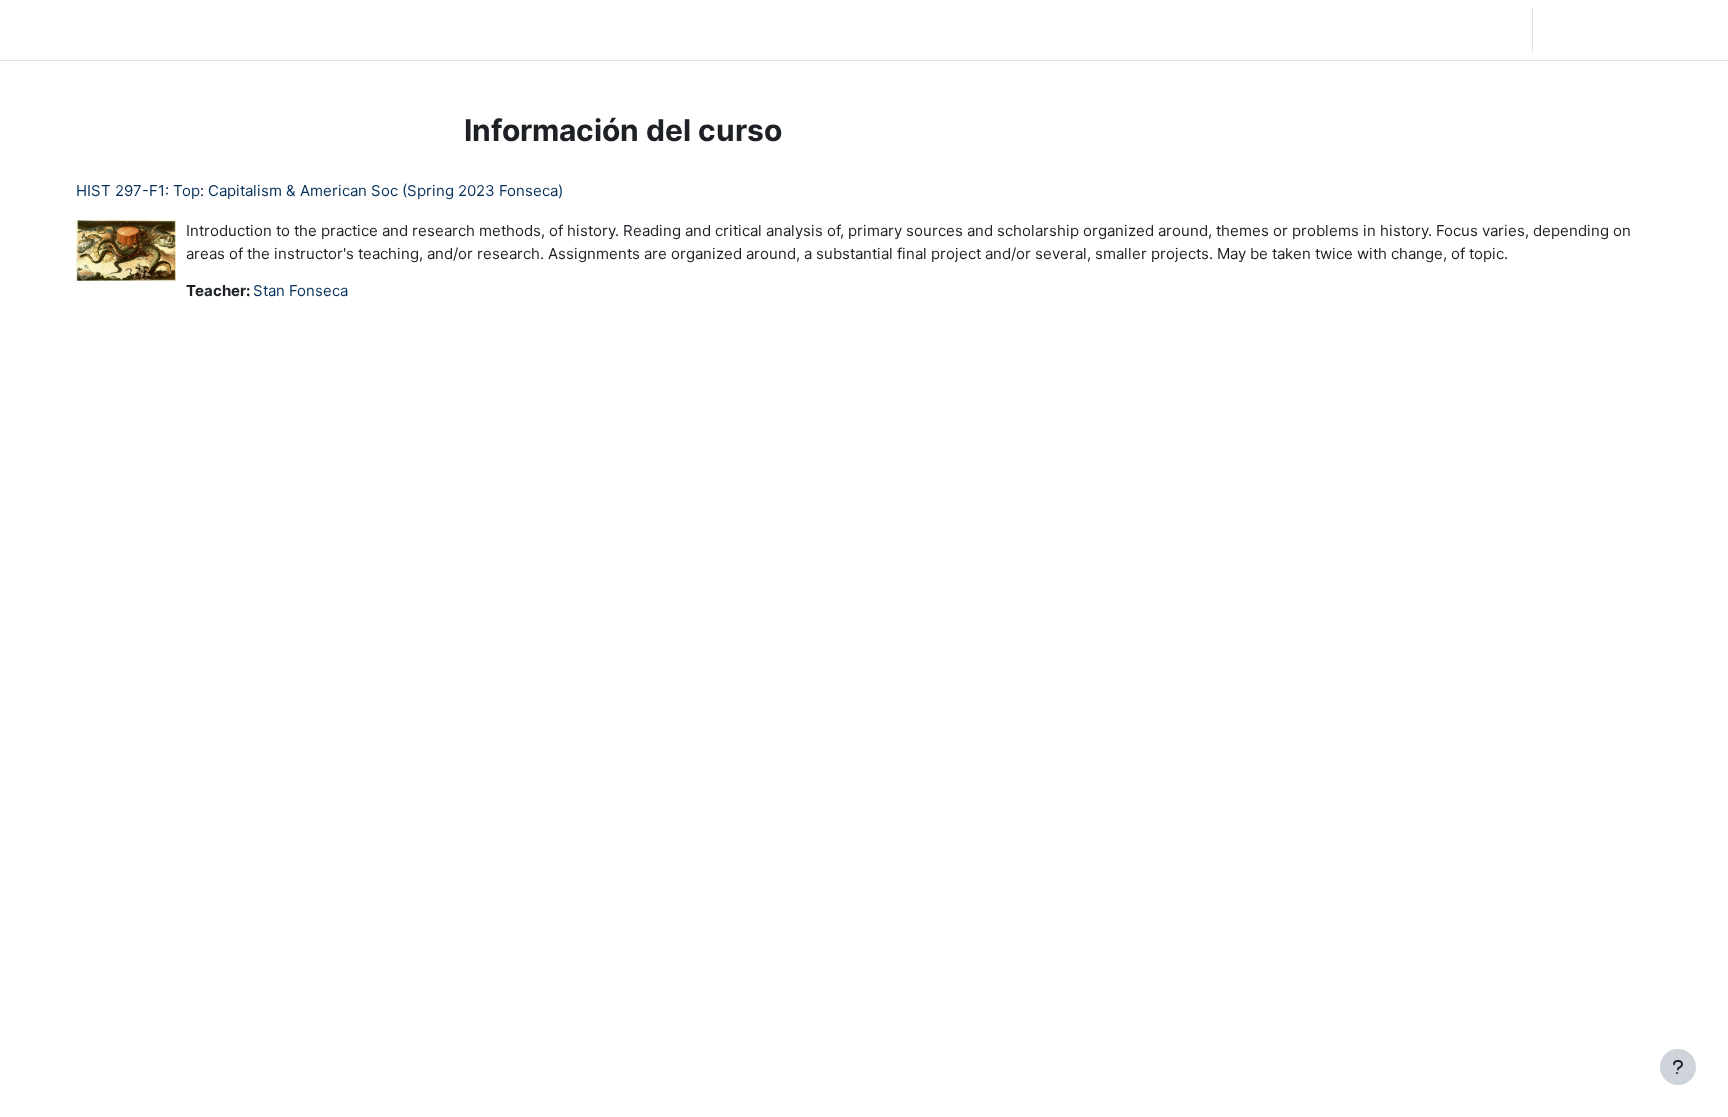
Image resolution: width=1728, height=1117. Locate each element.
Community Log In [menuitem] (261, 29)
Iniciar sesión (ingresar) (1628, 29)
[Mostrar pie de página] (1678, 1067)
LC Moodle (63, 29)
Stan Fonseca (300, 290)
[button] (1406, 30)
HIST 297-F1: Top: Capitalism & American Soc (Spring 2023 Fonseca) (319, 190)
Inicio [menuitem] (162, 29)
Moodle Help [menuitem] (386, 29)
